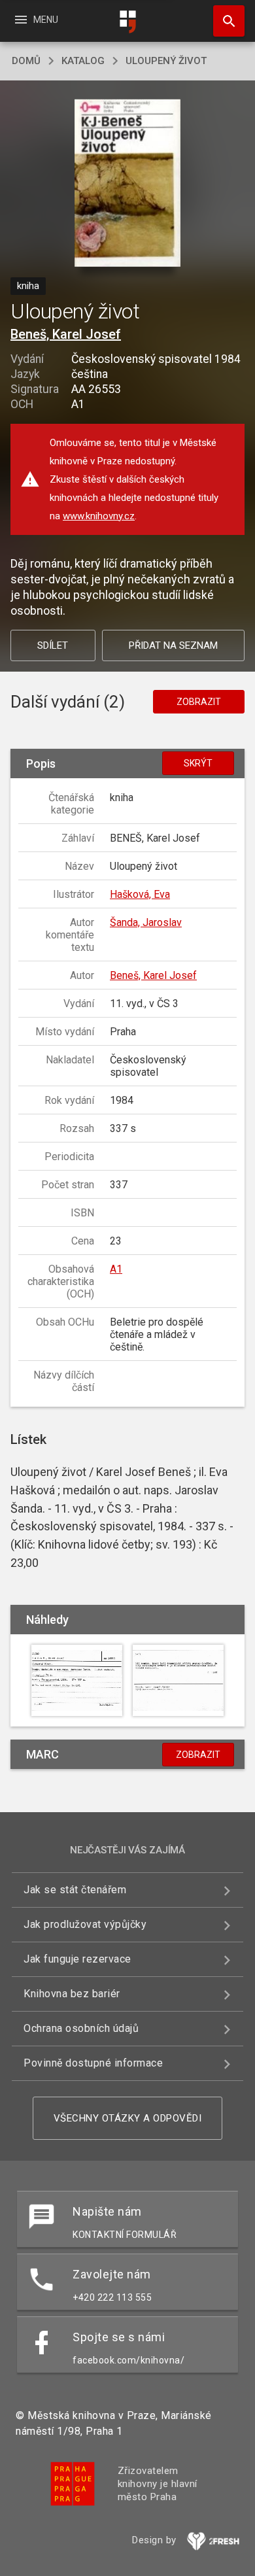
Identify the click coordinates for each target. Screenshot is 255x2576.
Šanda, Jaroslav (146, 922)
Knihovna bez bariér (72, 1994)
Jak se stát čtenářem (75, 1890)
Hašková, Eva (140, 894)
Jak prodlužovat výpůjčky (85, 1924)
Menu (36, 20)
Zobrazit (199, 702)
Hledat (224, 21)
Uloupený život (166, 61)
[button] (128, 184)
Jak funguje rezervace (77, 1959)
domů (26, 61)
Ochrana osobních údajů (81, 2028)
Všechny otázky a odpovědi (128, 2118)
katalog (83, 61)
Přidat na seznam (173, 645)
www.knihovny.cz (99, 516)
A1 (116, 1269)
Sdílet (53, 645)
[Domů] (127, 22)
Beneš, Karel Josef (66, 334)
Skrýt (198, 763)
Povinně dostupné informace (93, 2063)
